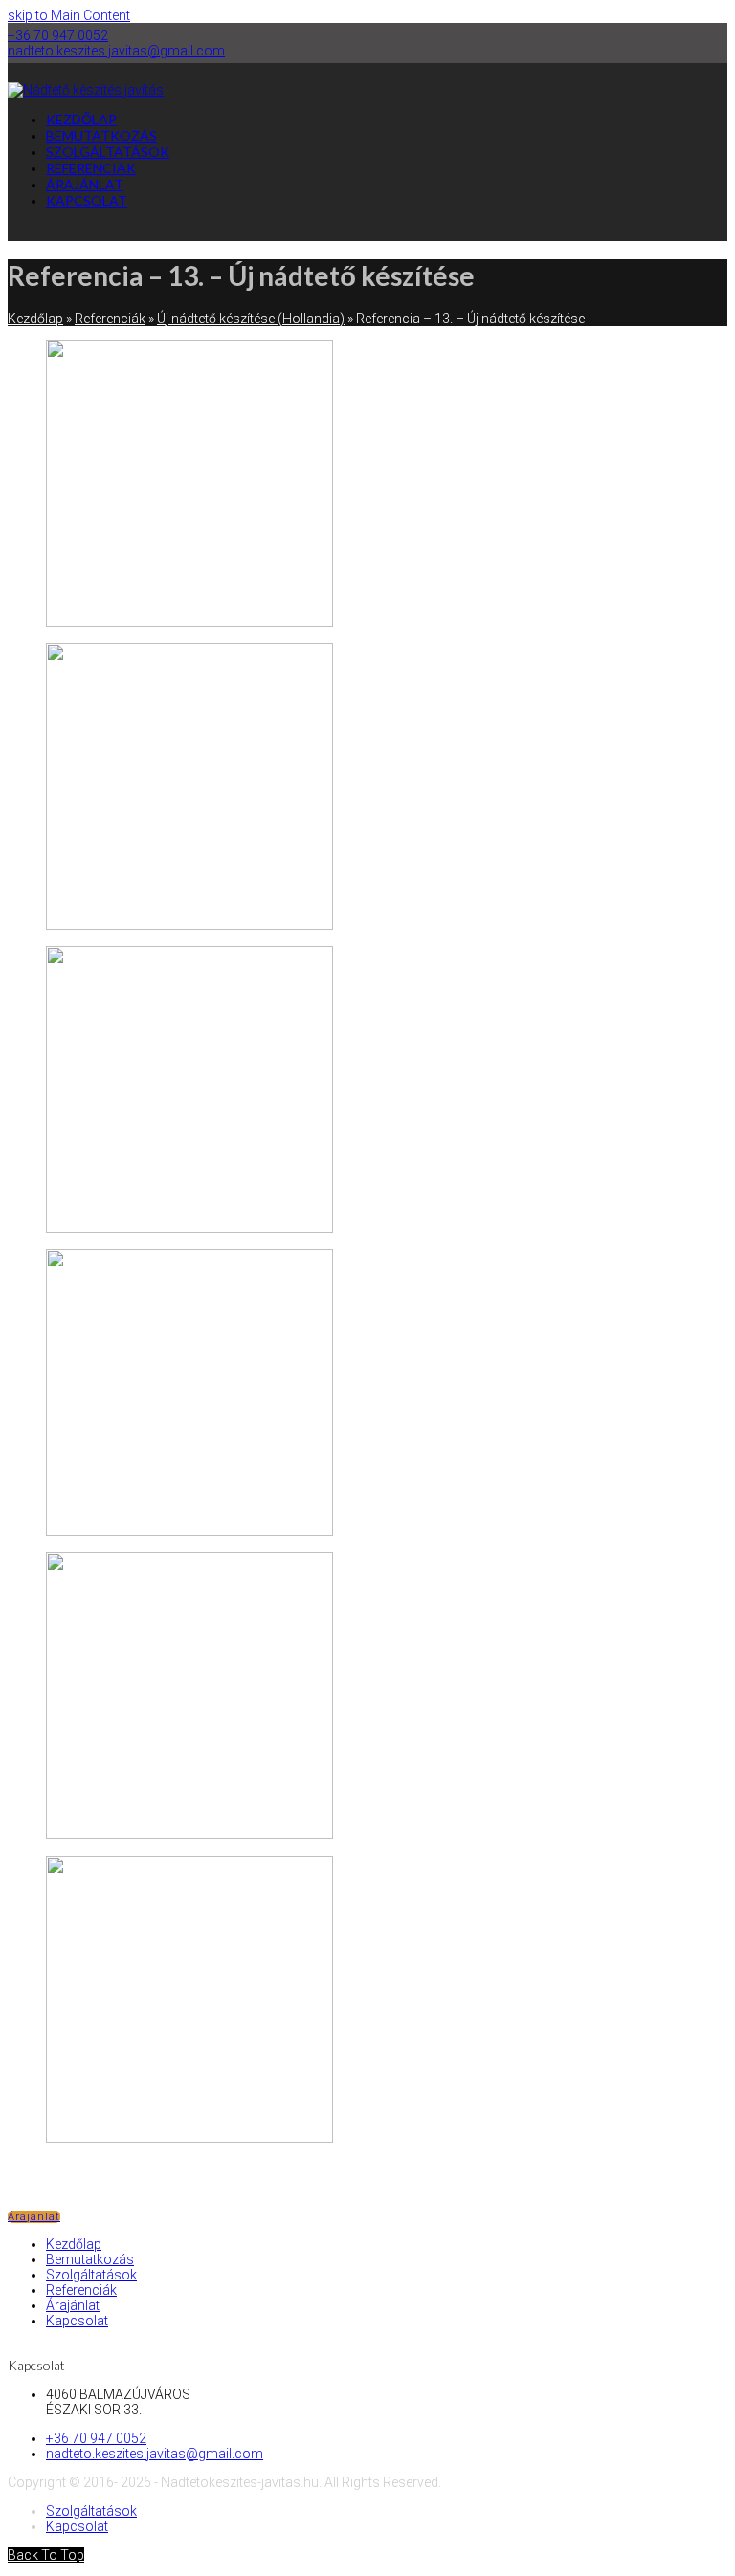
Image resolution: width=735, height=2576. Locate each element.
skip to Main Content (69, 15)
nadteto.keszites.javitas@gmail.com (116, 51)
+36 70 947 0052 (58, 35)
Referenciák (81, 2290)
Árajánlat (34, 2217)
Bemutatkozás (90, 2259)
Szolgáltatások (91, 2275)
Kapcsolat (77, 2321)
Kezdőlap (74, 2244)
